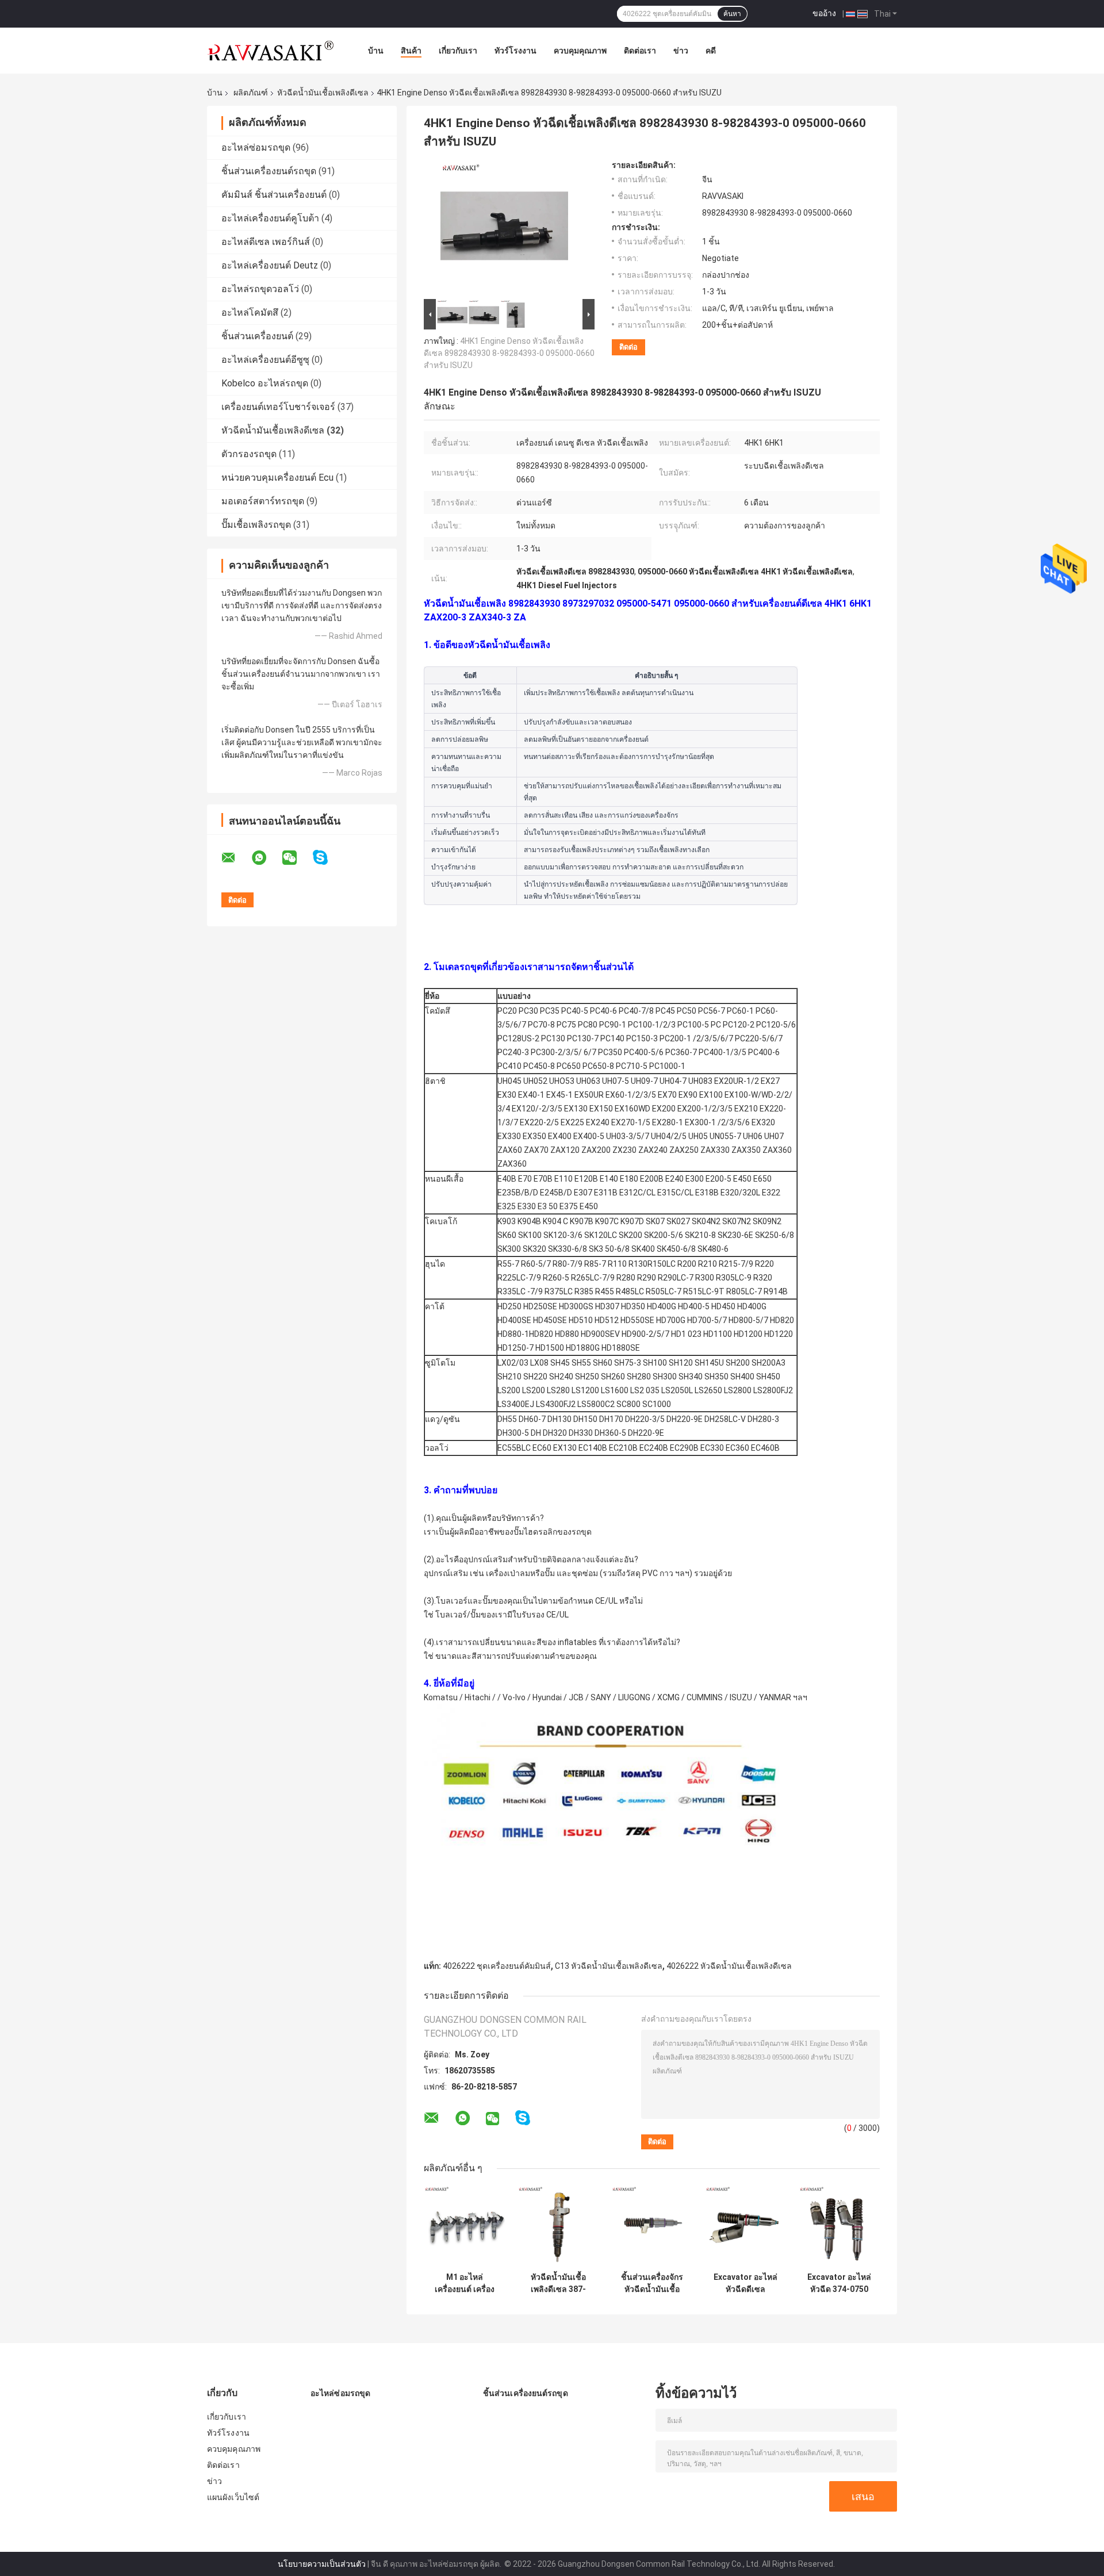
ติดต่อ (628, 347)
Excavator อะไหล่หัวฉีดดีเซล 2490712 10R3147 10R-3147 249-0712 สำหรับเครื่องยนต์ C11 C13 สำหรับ (746, 2283)
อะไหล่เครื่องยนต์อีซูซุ (265, 360)
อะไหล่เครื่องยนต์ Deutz (270, 265)
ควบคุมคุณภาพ (580, 51)
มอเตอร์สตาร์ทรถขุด (263, 501)
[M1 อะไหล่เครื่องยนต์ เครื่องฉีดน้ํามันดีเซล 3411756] (464, 2226)
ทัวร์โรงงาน (515, 51)
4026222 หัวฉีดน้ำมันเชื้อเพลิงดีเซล (729, 1966)
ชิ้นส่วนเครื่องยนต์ (258, 336)
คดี (711, 51)
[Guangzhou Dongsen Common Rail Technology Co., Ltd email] (236, 858)
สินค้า (411, 51)
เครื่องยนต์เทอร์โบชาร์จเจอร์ (278, 407)
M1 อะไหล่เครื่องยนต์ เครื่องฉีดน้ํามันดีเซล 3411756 (465, 2283)
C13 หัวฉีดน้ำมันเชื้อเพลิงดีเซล (609, 1966)
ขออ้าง (824, 13)
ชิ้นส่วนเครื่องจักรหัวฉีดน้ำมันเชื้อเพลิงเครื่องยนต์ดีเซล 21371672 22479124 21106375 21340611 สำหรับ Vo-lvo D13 (652, 2283)
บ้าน (376, 51)
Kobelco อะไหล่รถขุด (265, 383)
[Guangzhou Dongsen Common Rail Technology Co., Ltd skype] (327, 858)
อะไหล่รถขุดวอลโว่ (260, 289)
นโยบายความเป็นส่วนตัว (322, 2564)
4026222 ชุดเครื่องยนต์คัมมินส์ (497, 1966)
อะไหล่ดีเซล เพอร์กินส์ (266, 242)
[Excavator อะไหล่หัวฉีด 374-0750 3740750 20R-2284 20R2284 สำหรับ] (839, 2226)
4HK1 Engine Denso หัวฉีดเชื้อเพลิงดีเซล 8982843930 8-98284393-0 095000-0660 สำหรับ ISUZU (509, 353)
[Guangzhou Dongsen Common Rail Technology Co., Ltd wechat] (297, 858)
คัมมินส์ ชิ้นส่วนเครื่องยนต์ (274, 195)
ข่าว (681, 51)
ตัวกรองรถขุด (249, 454)
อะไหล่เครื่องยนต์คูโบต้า (270, 218)
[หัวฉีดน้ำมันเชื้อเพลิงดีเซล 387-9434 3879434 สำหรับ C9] (558, 2226)
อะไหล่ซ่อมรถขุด (256, 147)
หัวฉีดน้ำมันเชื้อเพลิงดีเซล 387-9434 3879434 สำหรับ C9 (558, 2283)
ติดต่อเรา (640, 51)
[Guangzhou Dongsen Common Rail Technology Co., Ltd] (270, 51)
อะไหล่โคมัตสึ (250, 313)
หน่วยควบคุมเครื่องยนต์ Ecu (277, 478)
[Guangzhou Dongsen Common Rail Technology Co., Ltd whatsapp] (266, 858)
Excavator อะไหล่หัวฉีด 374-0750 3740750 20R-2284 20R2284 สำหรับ (839, 2283)
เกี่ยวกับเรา (458, 51)
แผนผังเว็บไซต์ (233, 2497)
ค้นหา (732, 14)
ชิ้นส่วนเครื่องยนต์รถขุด (269, 171)
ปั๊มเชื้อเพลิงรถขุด (256, 525)
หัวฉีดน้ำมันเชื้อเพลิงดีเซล (323, 93)
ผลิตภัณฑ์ (251, 93)
